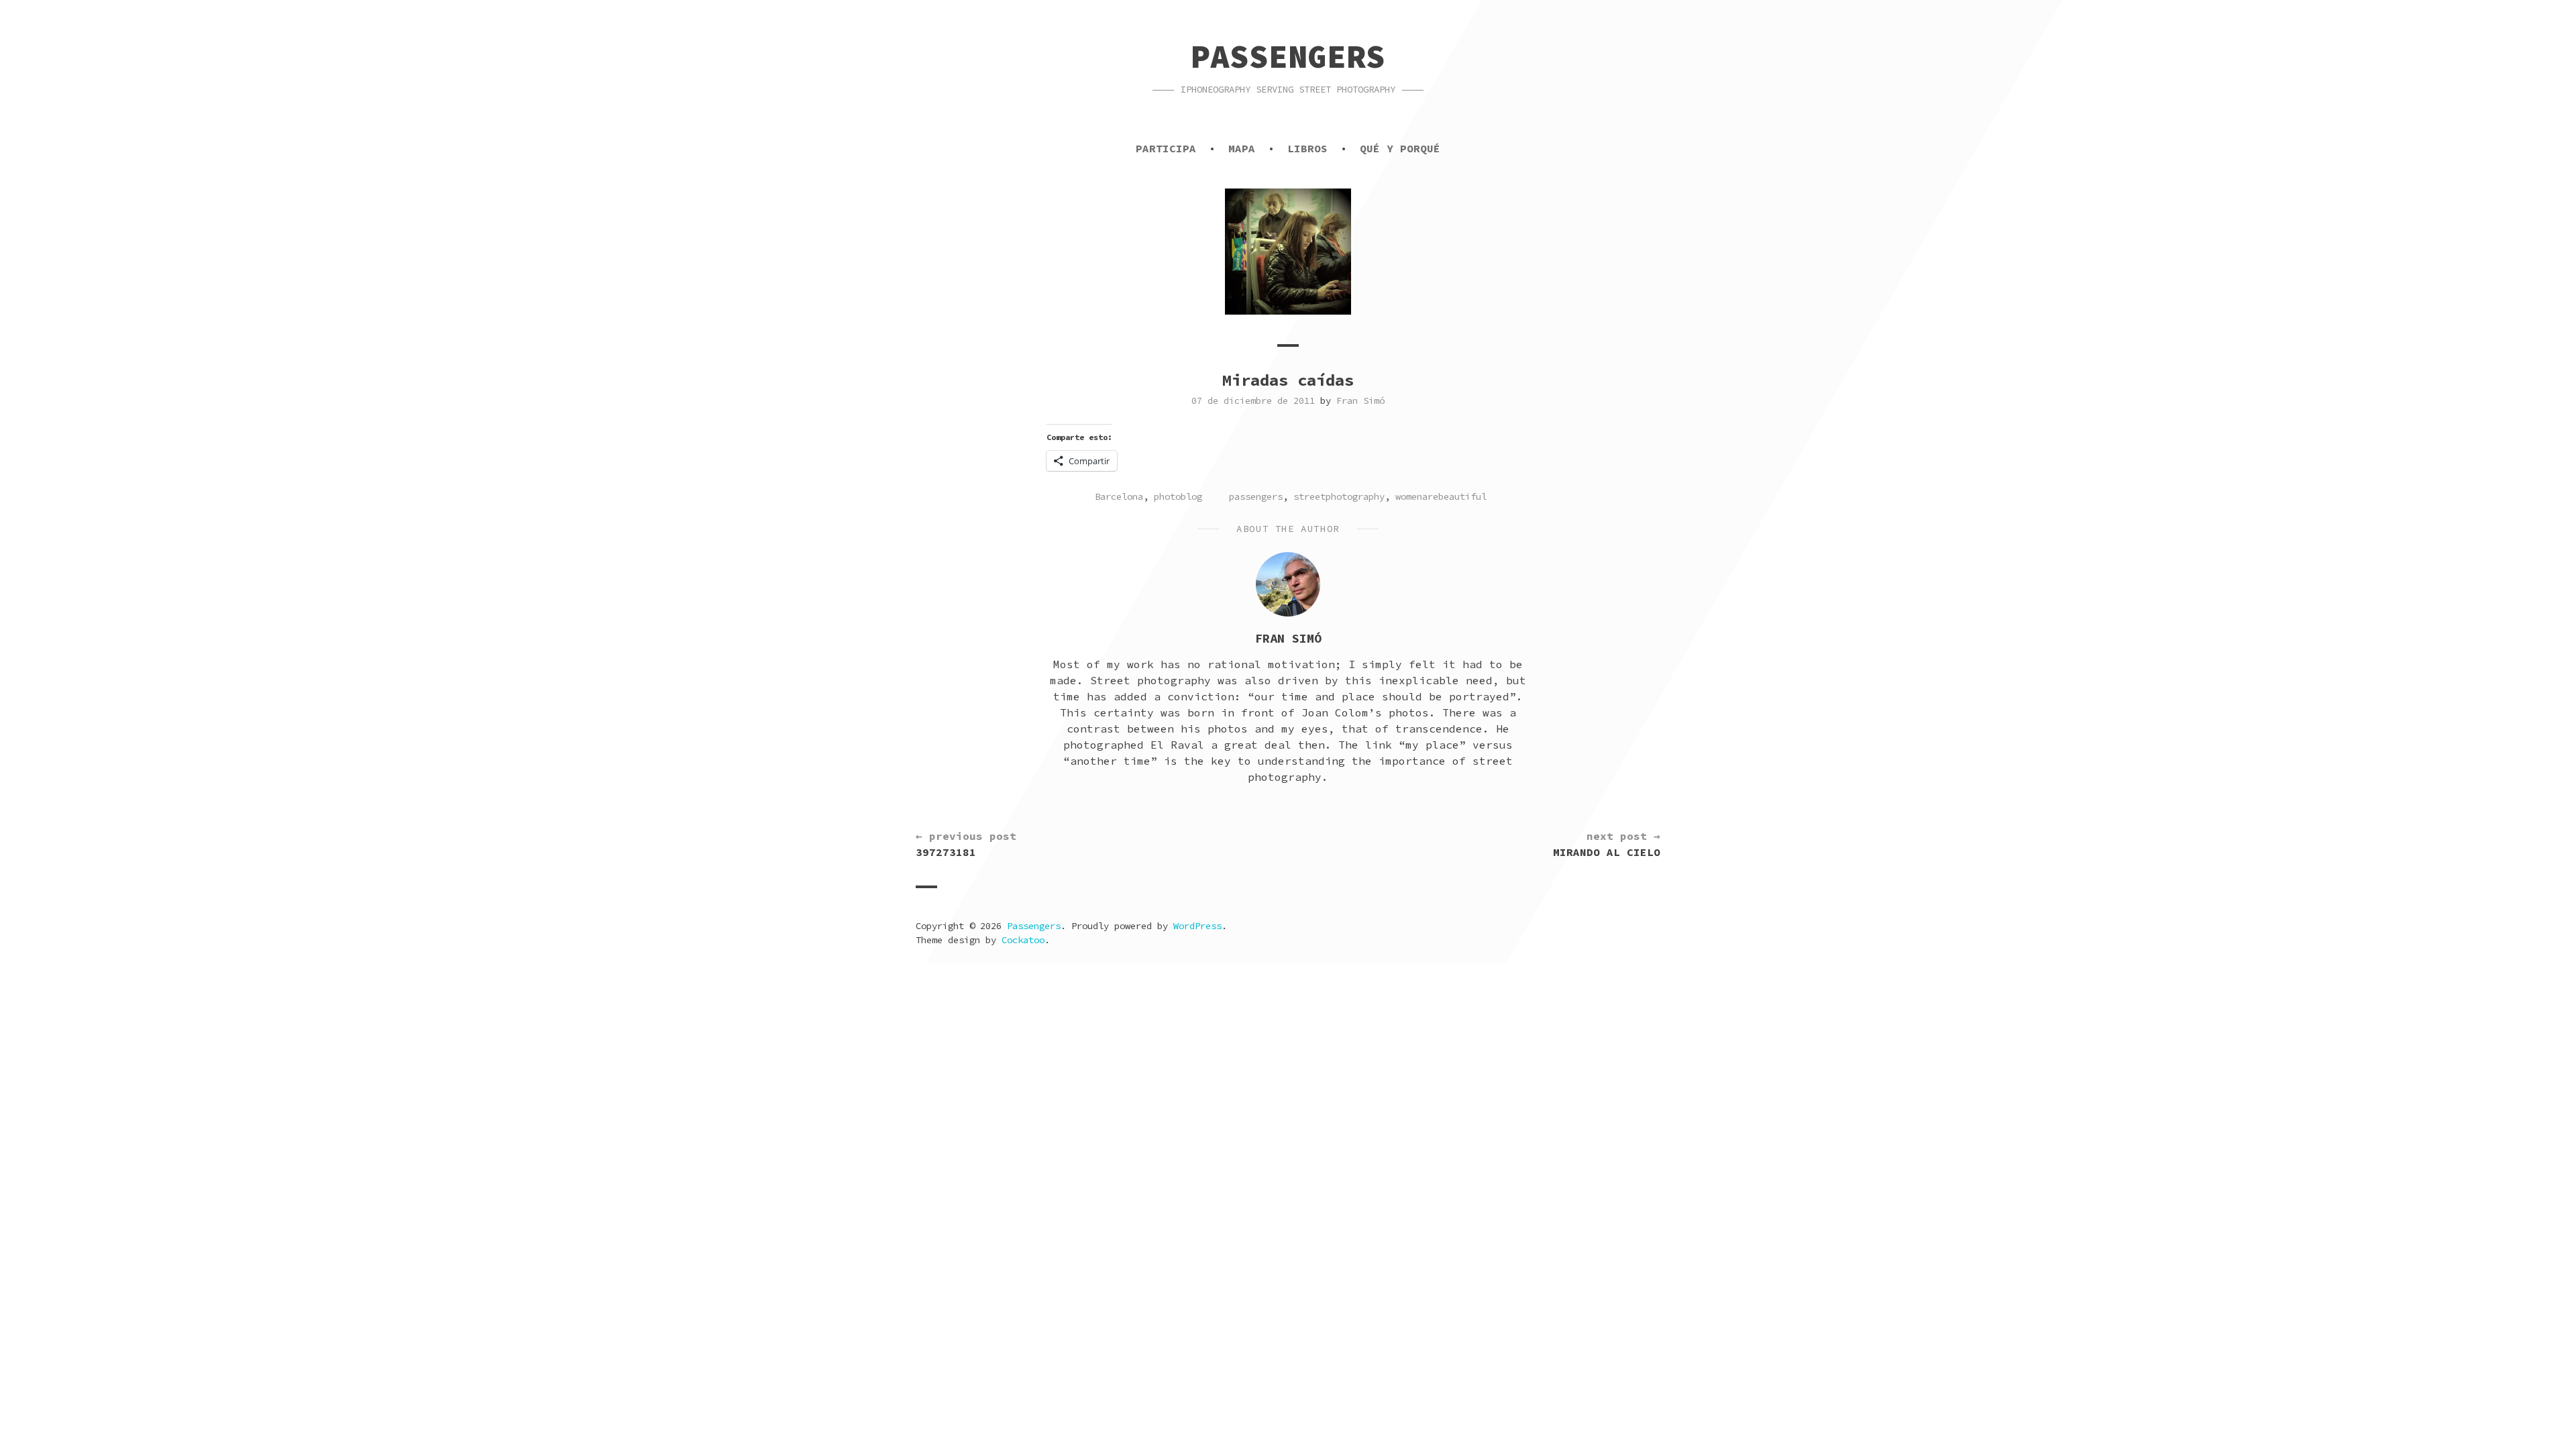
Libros (1307, 148)
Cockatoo (1023, 940)
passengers (1256, 496)
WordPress (1197, 926)
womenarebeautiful (1441, 496)
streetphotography (1339, 496)
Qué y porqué (1400, 148)
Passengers (1288, 56)
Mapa (1242, 148)
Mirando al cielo (1607, 844)
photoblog (1178, 496)
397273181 (966, 844)
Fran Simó (1360, 400)
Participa (1166, 148)
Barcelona (1119, 496)
